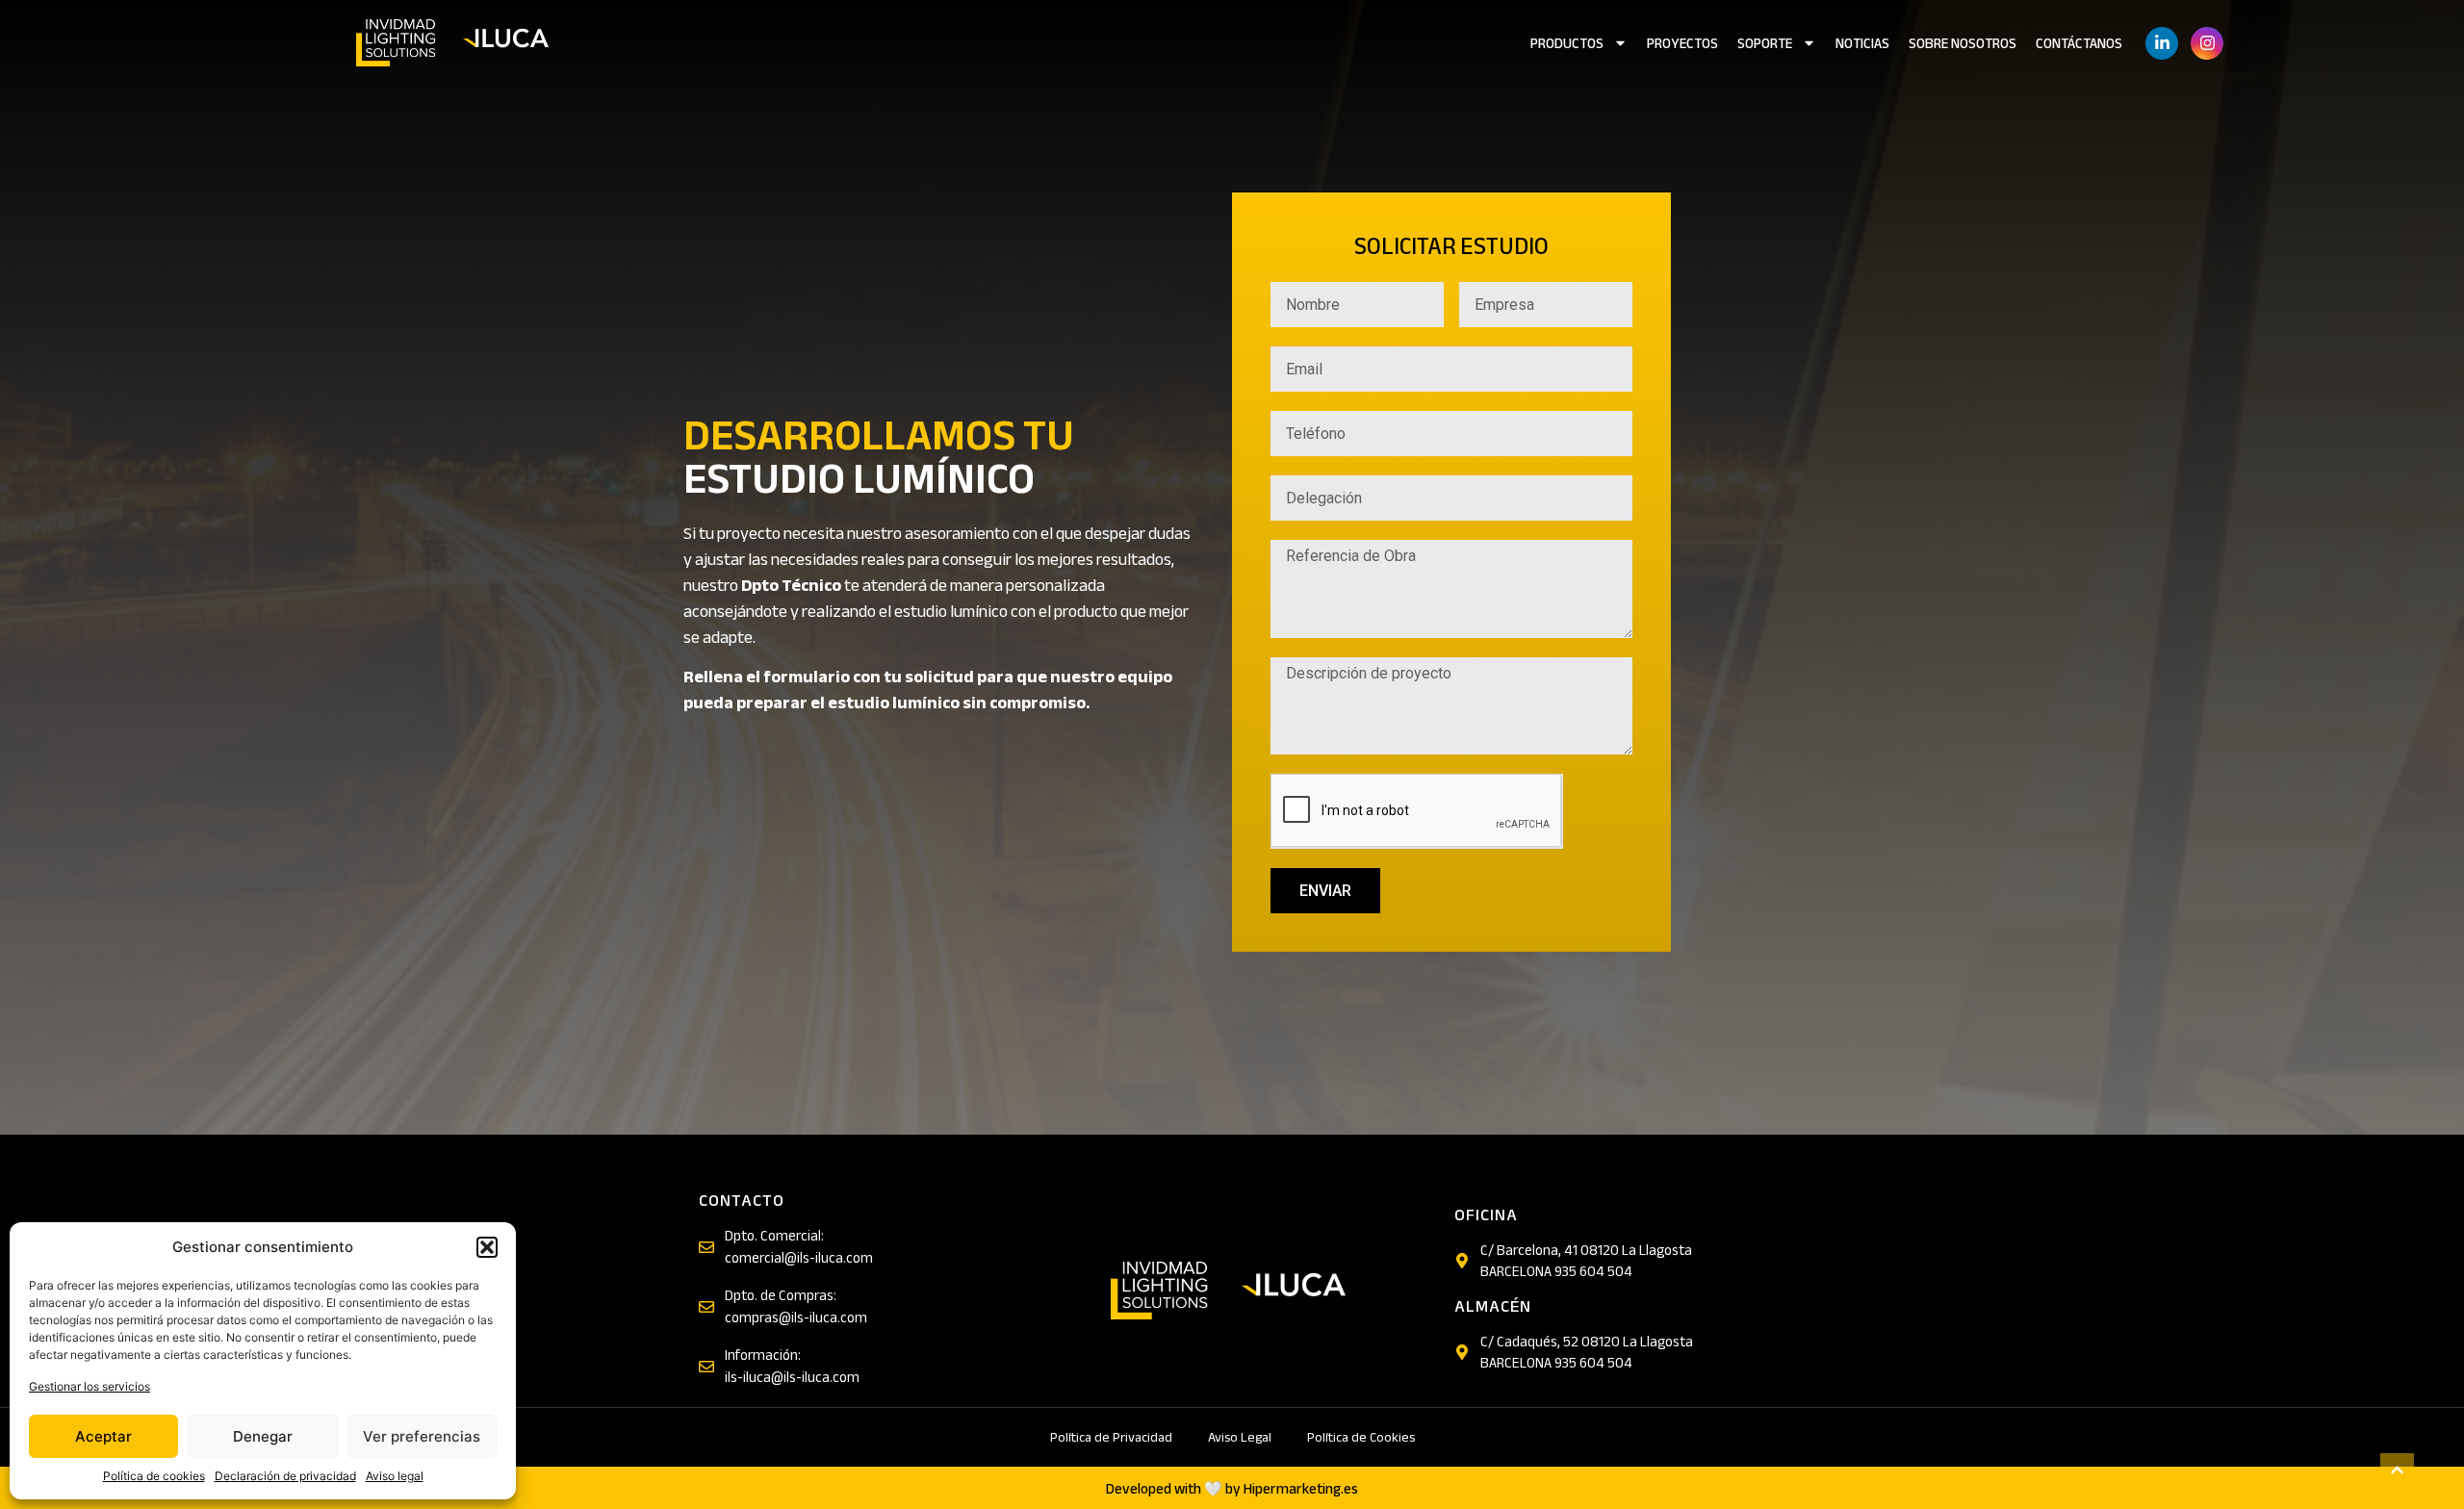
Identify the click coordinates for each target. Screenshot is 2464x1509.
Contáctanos (2079, 43)
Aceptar (103, 1436)
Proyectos (1682, 43)
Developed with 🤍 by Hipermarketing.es (1232, 1489)
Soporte (1765, 43)
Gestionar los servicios (90, 1386)
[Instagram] (2207, 43)
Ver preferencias (422, 1436)
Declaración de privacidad (285, 1476)
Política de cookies (154, 1476)
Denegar (263, 1436)
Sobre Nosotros (1963, 43)
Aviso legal (395, 1476)
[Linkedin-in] (2162, 43)
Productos (1567, 43)
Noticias (1862, 43)
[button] (487, 1247)
